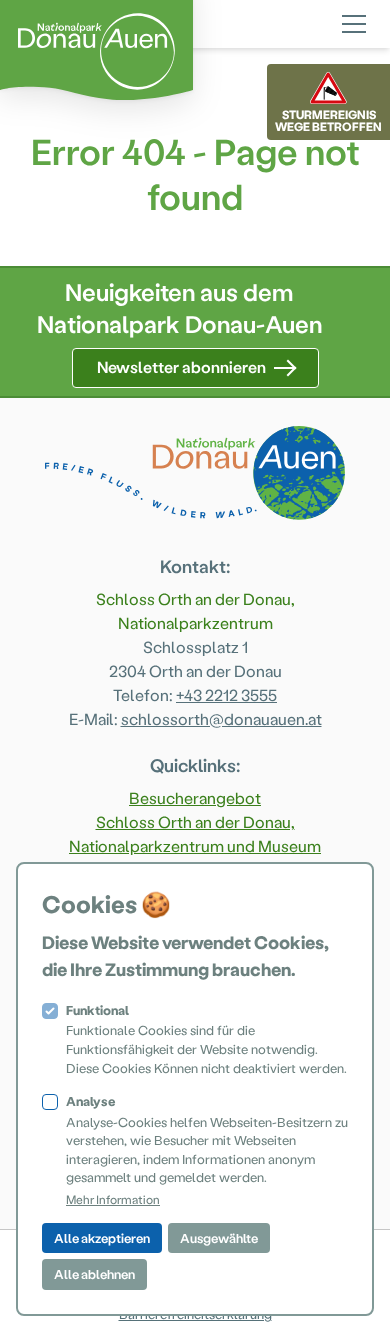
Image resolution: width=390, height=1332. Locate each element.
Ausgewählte (219, 1237)
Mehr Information (113, 1199)
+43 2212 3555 (226, 694)
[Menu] (354, 21)
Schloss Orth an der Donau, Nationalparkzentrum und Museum (195, 833)
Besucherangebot (195, 797)
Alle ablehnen (94, 1273)
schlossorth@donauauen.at (221, 718)
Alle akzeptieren (102, 1237)
